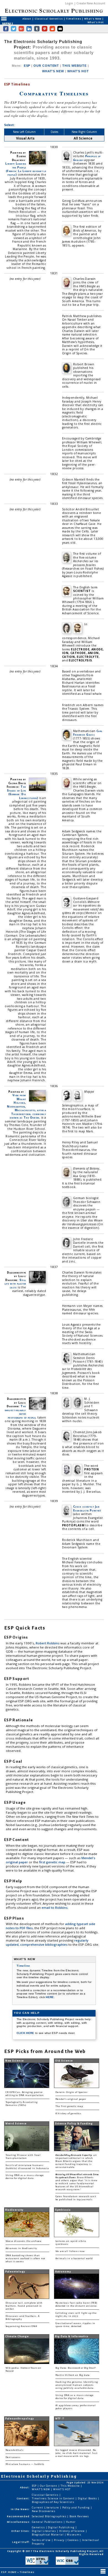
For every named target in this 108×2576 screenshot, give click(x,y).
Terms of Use (42, 2540)
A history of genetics (68, 2113)
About (27, 19)
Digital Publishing (62, 2527)
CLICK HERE (26, 2033)
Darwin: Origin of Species (71, 2092)
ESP (27, 66)
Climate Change (17, 2336)
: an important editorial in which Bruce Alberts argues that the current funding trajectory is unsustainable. (76, 2161)
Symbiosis (63, 2210)
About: (25, 2487)
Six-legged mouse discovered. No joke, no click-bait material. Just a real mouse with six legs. (76, 2453)
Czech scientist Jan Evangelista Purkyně (87, 1508)
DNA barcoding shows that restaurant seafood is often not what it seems (25, 2259)
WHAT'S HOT (78, 71)
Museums (74, 2535)
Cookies (73, 2540)
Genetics (39, 2527)
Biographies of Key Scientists (53, 2502)
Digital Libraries (44, 2531)
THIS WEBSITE (74, 66)
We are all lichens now (70, 2251)
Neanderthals (15, 2450)
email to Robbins (55, 1908)
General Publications (47, 2522)
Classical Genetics (49, 19)
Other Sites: (20, 2531)
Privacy (60, 2540)
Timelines (74, 19)
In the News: (20, 2509)
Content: (23, 2498)
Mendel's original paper (71, 2099)
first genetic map (53, 1862)
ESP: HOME (9, 2572)
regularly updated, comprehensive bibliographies (47, 1942)
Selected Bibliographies (49, 2516)
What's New (93, 19)
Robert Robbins (48, 1643)
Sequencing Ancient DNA (21, 2326)
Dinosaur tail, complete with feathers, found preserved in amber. (24, 2306)
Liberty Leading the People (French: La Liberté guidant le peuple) (26, 169)
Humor (71, 2522)
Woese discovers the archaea (24, 2241)
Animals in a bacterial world (74, 2259)
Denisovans (13, 2457)
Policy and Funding (77, 2507)
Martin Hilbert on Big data (73, 2375)
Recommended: (19, 2516)
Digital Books (88, 2498)
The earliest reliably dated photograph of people (20, 1412)
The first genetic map (69, 2106)
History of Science (73, 2531)
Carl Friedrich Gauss (88, 733)
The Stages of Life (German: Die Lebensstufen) (23, 792)
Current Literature (46, 2507)
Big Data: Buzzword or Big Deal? (76, 2368)
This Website (71, 2486)
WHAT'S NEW (53, 71)
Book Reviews (79, 2516)
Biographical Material (48, 2535)
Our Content (49, 2486)
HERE (50, 1997)
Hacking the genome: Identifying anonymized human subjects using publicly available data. (77, 2385)
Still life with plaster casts (15, 1284)
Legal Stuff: (21, 2542)
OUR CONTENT (46, 66)
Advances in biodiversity (21, 2248)
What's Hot (96, 22)
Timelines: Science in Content (54, 2498)
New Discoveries (44, 2511)
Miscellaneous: (19, 2522)
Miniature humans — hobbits (25, 2464)
